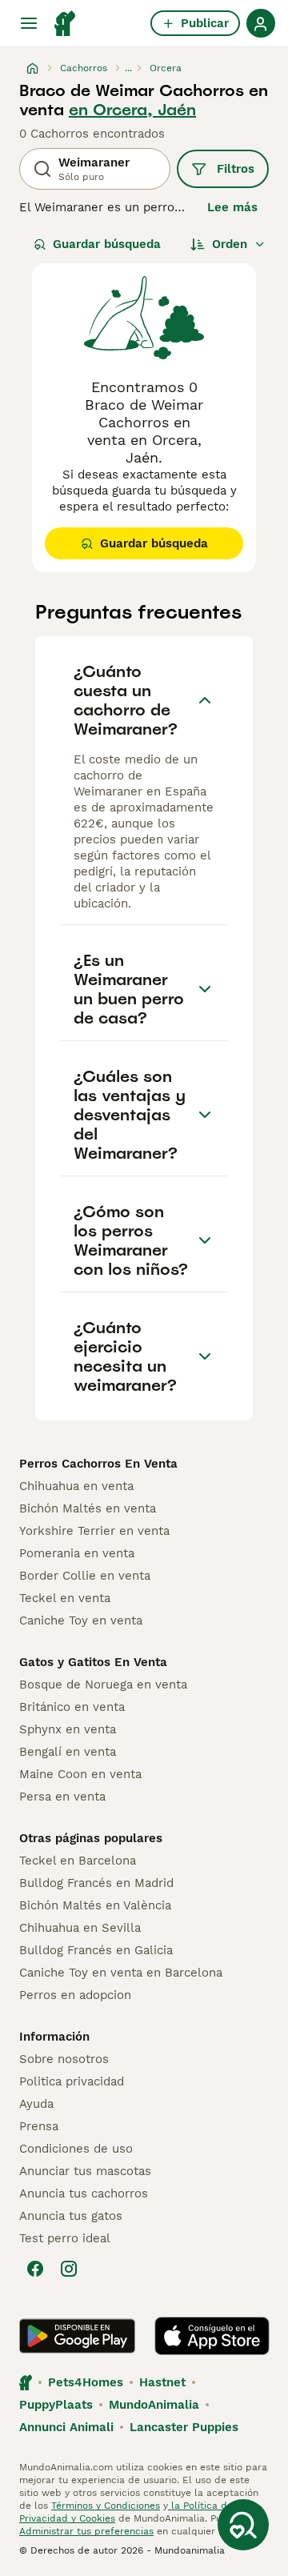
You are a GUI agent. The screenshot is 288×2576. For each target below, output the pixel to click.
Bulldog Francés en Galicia (96, 1950)
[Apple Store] (212, 2336)
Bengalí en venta (68, 1752)
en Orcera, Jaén (132, 110)
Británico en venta (72, 1707)
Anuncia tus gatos (71, 2216)
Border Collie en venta (85, 1576)
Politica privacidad (72, 2081)
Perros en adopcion (75, 1995)
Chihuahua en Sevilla (80, 1928)
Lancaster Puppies (184, 2427)
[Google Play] (77, 2336)
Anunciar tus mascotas (85, 2171)
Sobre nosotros (64, 2059)
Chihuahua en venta (76, 1486)
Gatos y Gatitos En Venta (93, 1662)
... (128, 68)
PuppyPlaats (56, 2405)
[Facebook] (35, 2269)
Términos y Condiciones (106, 2506)
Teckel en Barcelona (78, 1861)
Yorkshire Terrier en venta (94, 1531)
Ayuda (36, 2104)
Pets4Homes (86, 2382)
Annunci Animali (66, 2427)
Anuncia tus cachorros (84, 2193)
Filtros (236, 169)
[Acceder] (261, 23)
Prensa (39, 2126)
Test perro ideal (65, 2238)
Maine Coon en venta (80, 1774)
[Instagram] (69, 2269)
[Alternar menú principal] (29, 23)
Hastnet (162, 2382)
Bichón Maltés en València (95, 1905)
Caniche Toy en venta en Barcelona (121, 1973)
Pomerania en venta (77, 1553)
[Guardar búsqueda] (243, 2525)
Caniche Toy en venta (81, 1621)
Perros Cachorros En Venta (98, 1464)
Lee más (232, 207)
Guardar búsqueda (107, 244)
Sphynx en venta (68, 1729)
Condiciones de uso (76, 2149)
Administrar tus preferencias (86, 2531)
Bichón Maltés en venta (88, 1508)
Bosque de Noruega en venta (103, 1685)
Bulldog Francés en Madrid (96, 1883)
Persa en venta (62, 1797)
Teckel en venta (65, 1598)
